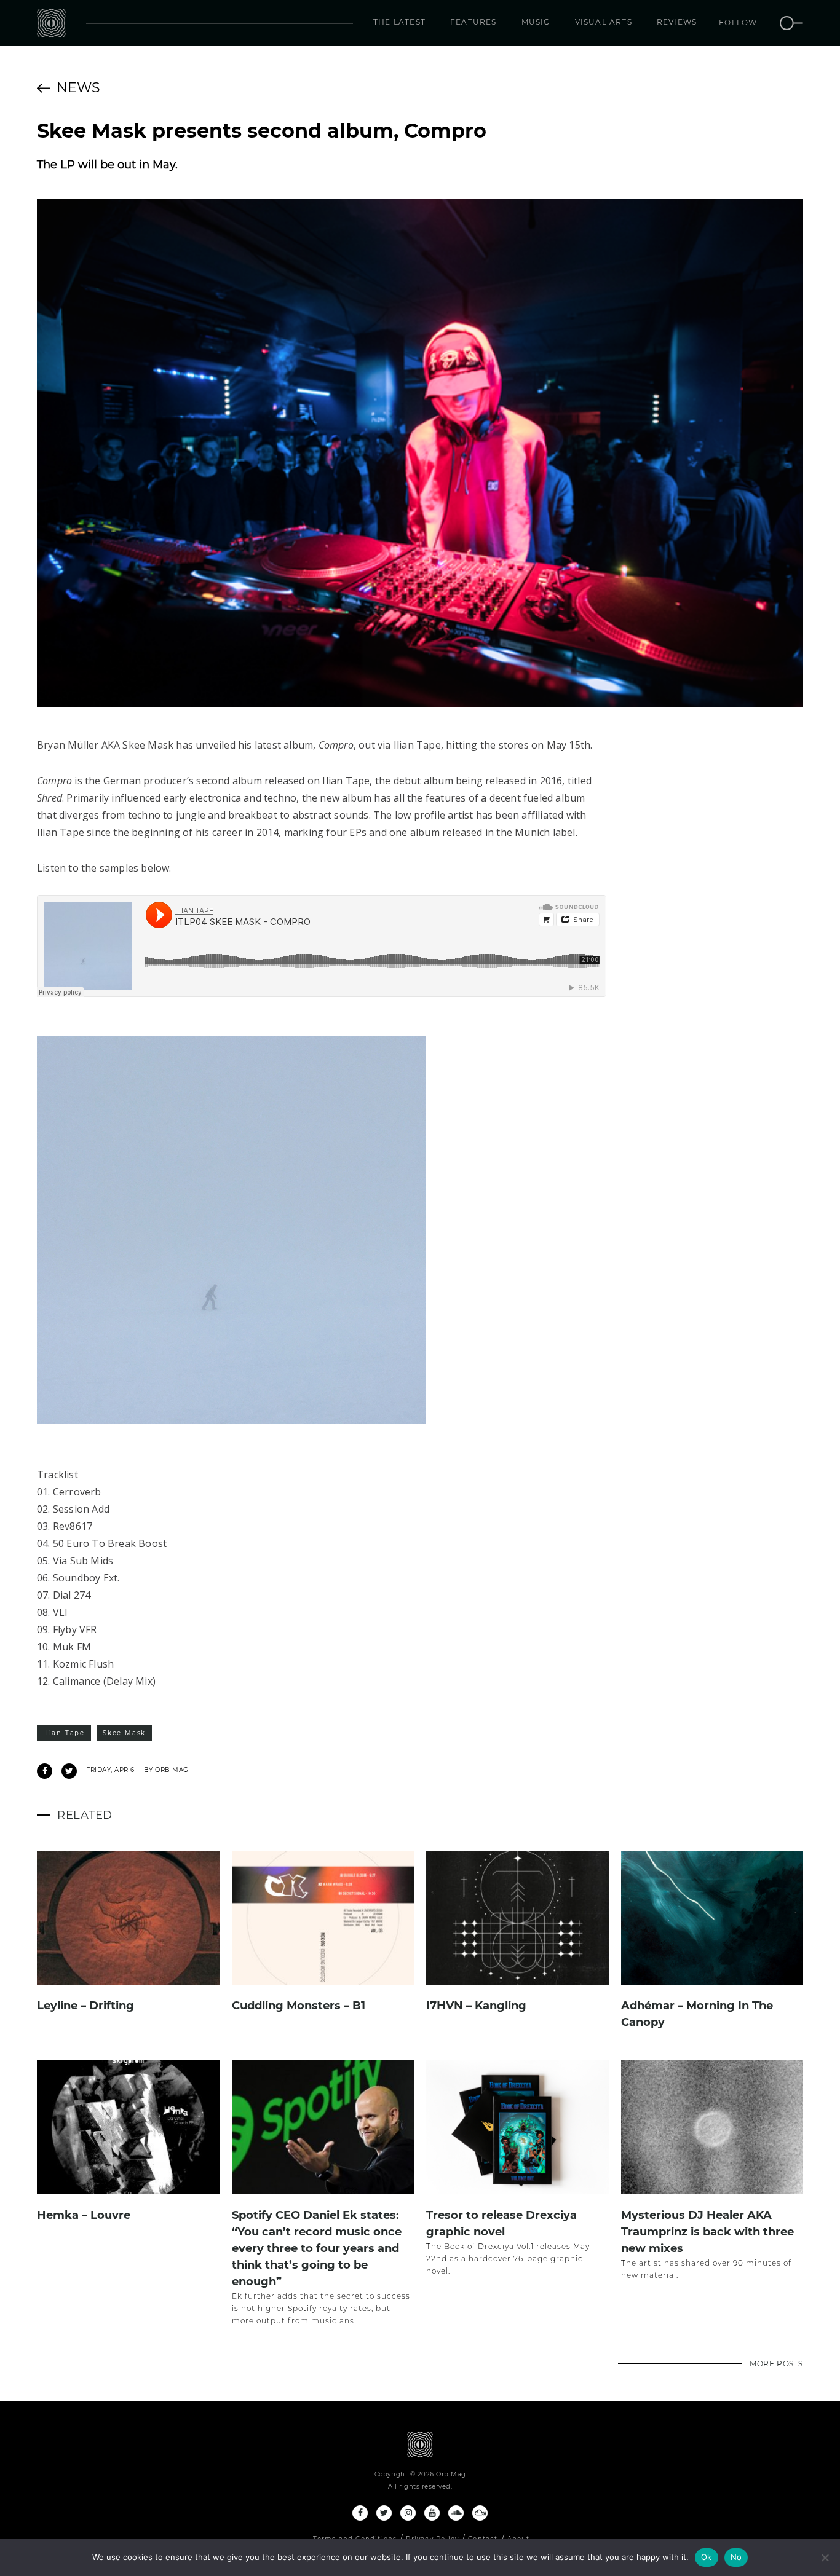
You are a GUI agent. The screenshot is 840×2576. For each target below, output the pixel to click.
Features (473, 22)
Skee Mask (124, 1733)
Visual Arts (604, 22)
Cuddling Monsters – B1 (299, 2006)
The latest (399, 22)
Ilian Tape (64, 1733)
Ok (707, 2557)
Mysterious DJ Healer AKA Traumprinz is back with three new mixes (707, 2232)
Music (536, 22)
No (736, 2557)
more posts (776, 2364)
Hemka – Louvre (84, 2215)
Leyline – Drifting (85, 2006)
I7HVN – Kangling (476, 2006)
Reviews (677, 22)
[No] (825, 2558)
